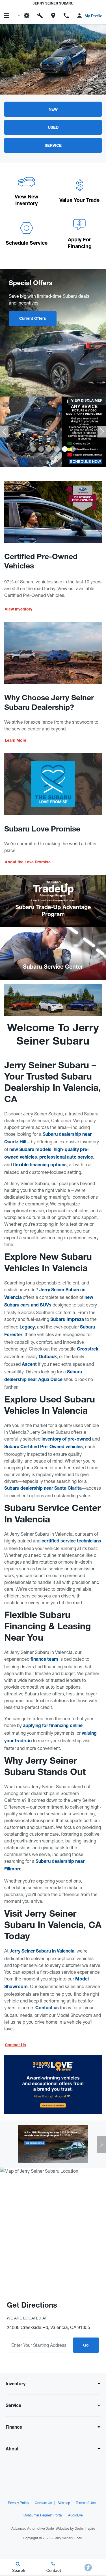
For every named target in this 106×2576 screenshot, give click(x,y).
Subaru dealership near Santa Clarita (43, 1489)
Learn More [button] (16, 741)
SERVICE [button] (53, 146)
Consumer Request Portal (43, 2515)
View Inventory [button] (19, 610)
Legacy (27, 1328)
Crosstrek (88, 1350)
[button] (33, 449)
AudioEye (75, 2515)
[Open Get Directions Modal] (53, 16)
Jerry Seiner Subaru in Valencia (42, 1952)
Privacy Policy (19, 2503)
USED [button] (53, 128)
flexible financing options (40, 1165)
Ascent (29, 1365)
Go (86, 2346)
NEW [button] (53, 110)
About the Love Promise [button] (28, 863)
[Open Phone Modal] (66, 16)
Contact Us (43, 2503)
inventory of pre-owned (66, 1440)
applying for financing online (53, 1726)
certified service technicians (71, 1542)
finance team (44, 1660)
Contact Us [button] (15, 2045)
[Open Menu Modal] (7, 16)
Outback (48, 1357)
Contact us (47, 2008)
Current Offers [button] (33, 319)
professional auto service (66, 1158)
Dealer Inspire (85, 2529)
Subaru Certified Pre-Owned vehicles (44, 1447)
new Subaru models (30, 1150)
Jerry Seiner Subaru (69, 2538)
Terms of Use (86, 2503)
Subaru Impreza (67, 1320)
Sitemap (64, 2503)
